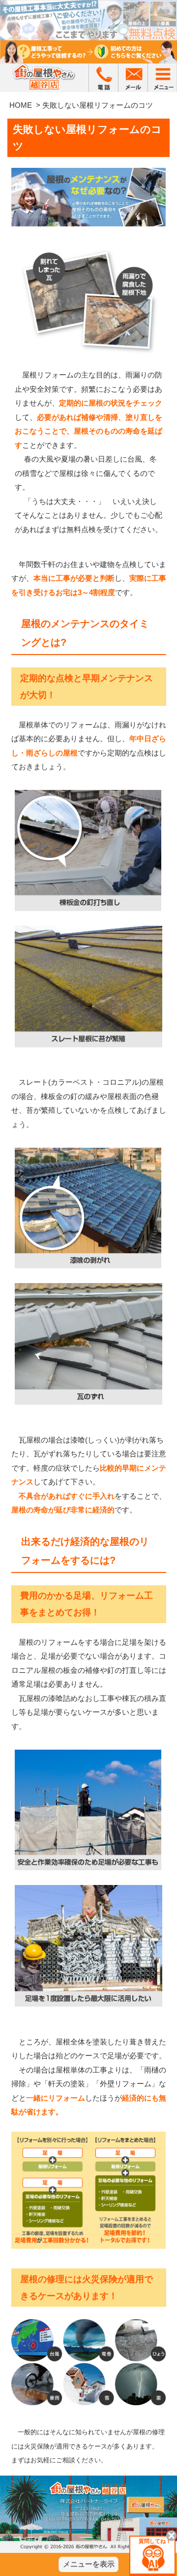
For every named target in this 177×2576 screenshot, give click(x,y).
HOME (21, 105)
